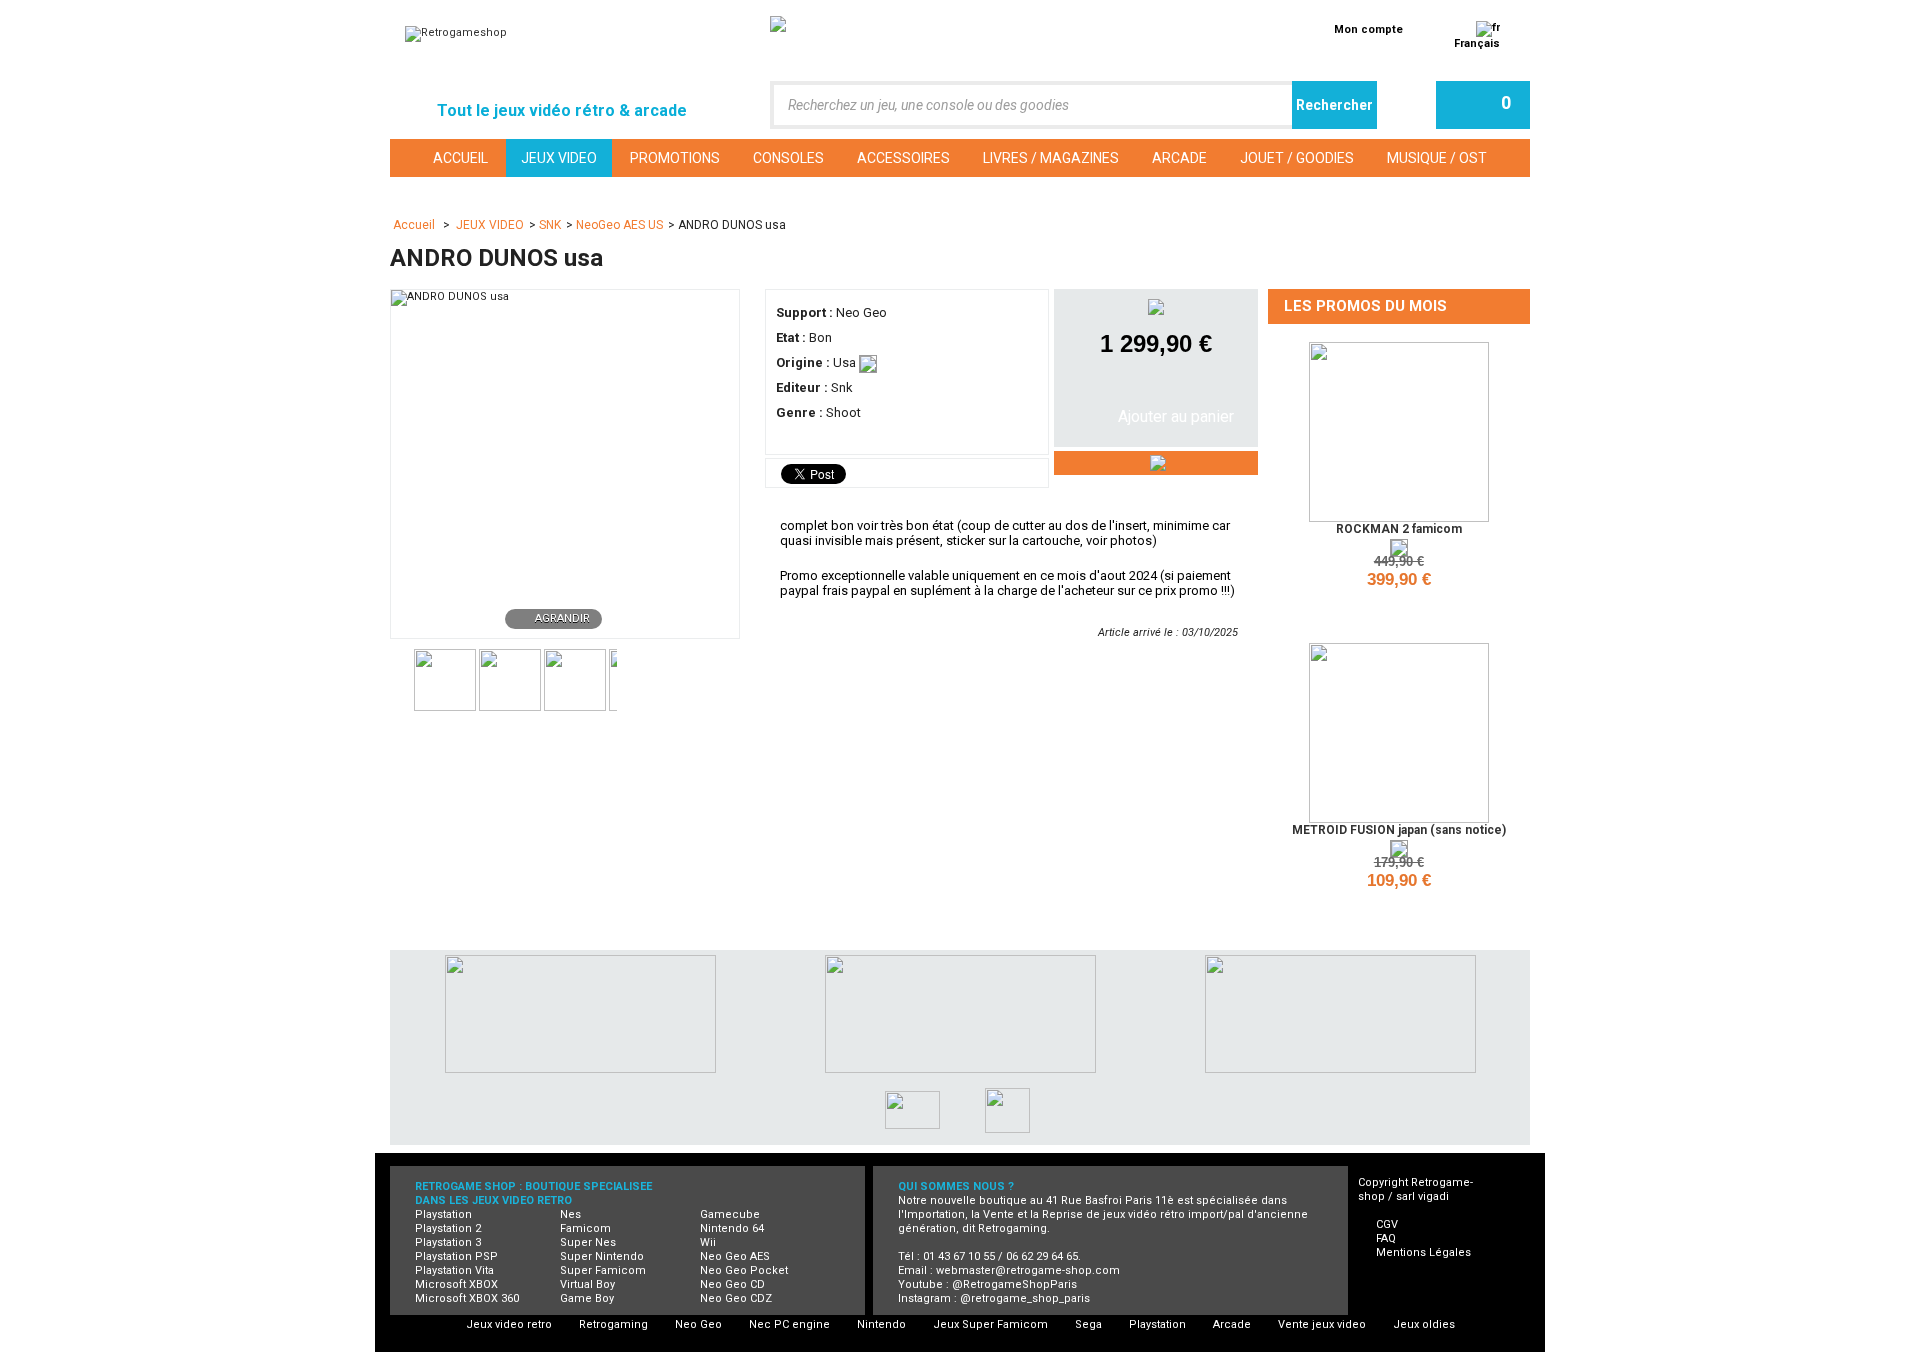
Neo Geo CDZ (736, 1298)
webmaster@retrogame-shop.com (1028, 1270)
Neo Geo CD (732, 1284)
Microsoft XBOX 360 (467, 1298)
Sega (1088, 1324)
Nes (570, 1214)
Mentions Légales (1423, 1252)
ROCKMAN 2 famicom (1399, 529)
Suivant (625, 678)
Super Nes (588, 1242)
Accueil (415, 225)
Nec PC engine (789, 1324)
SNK (550, 225)
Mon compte (1368, 29)
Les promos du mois (1365, 306)
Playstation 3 (448, 1242)
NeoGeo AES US (619, 225)
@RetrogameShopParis (1014, 1284)
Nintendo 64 (732, 1228)
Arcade (1232, 1324)
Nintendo (881, 1324)
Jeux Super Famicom (990, 1324)
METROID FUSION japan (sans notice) (1399, 830)
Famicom (585, 1228)
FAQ (1386, 1238)
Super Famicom (603, 1270)
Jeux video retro (509, 1324)
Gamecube (730, 1214)
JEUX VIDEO (490, 225)
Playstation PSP (456, 1256)
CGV (1387, 1224)
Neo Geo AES (735, 1256)
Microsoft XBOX (456, 1284)
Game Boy (587, 1298)
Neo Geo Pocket (744, 1270)
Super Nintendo (602, 1256)
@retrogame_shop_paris (1025, 1298)
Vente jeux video (1322, 1324)
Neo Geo (698, 1324)
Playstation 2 (448, 1228)
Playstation (443, 1214)
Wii (708, 1242)
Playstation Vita (454, 1270)
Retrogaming (613, 1324)
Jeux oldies (1424, 1324)
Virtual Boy (587, 1284)
